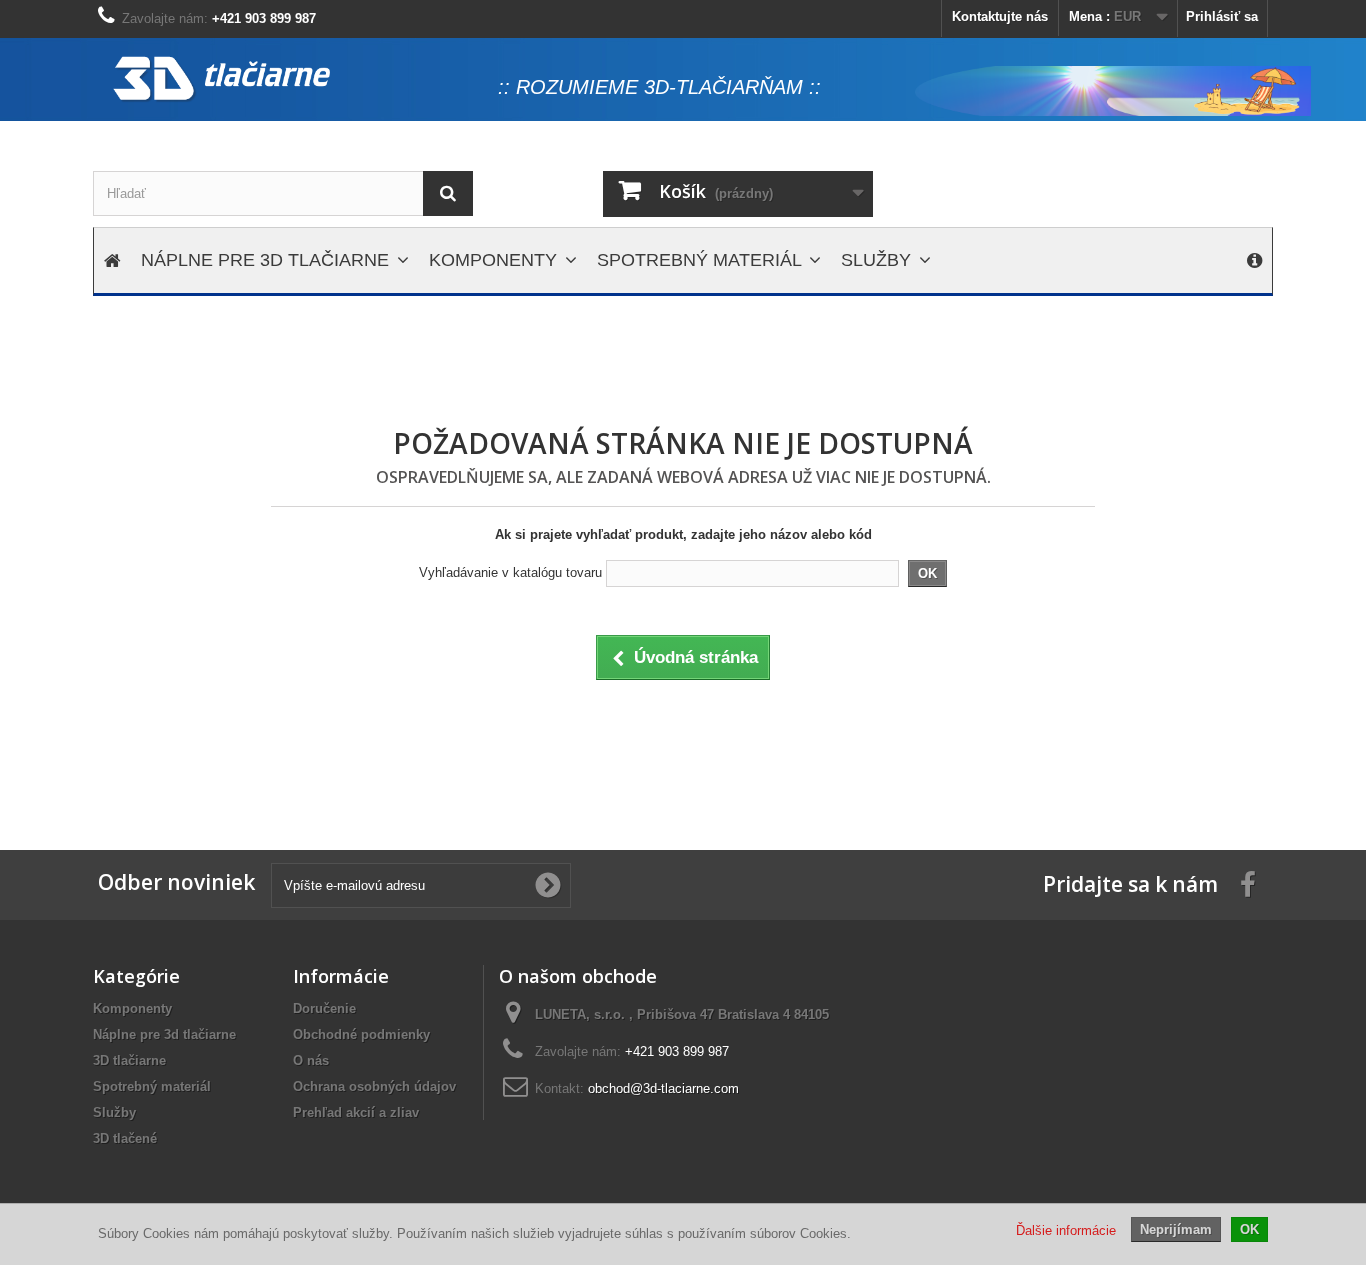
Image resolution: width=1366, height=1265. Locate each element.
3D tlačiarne (129, 1060)
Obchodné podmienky (361, 1034)
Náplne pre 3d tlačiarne (164, 1034)
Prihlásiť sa (1222, 16)
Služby (114, 1112)
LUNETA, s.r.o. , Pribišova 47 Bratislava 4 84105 (682, 1014)
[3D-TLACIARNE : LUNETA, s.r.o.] (293, 79)
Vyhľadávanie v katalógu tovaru (510, 572)
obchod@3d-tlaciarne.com (663, 1088)
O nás (311, 1060)
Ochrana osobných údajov (374, 1086)
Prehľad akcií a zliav (356, 1112)
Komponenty (132, 1008)
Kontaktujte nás (1000, 16)
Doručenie (324, 1008)
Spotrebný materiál (152, 1086)
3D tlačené (125, 1138)
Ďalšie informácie (1066, 1230)
